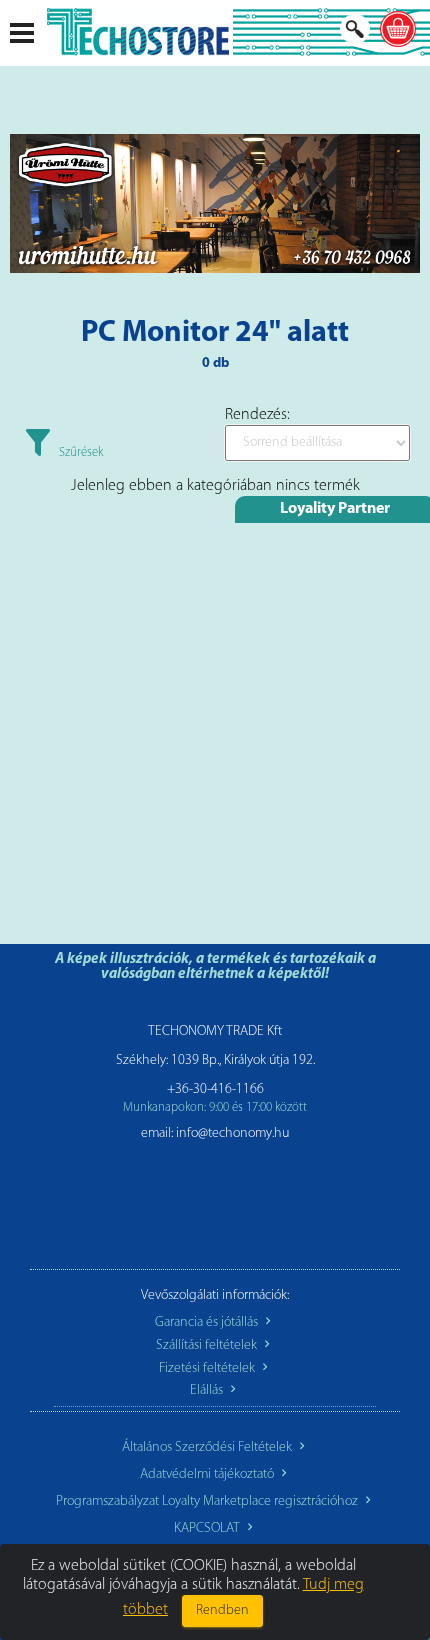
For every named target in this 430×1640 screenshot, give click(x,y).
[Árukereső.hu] (215, 1203)
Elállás (208, 1390)
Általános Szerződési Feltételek (208, 1447)
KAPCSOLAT (208, 1528)
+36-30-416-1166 (215, 1089)
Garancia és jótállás (208, 1322)
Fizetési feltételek (208, 1368)
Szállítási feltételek (208, 1345)
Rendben (222, 1610)
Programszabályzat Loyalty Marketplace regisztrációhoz (208, 1501)
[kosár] (398, 29)
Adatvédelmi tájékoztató (208, 1474)
